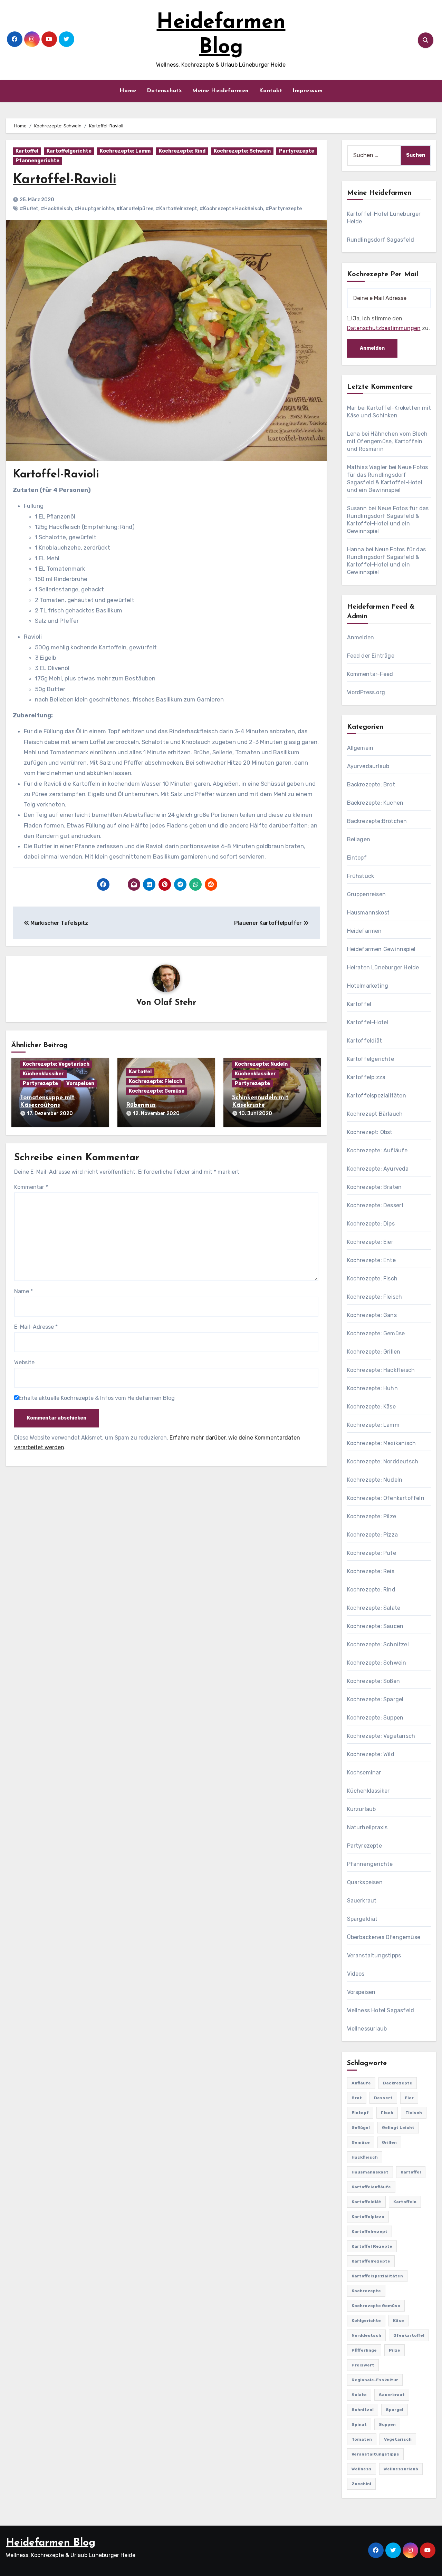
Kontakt (271, 91)
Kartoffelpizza (366, 1077)
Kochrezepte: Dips (371, 1224)
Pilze (395, 2350)
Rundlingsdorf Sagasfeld (381, 240)
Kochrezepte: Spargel (375, 1699)
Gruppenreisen (367, 894)
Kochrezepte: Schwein (242, 151)
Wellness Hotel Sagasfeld (381, 2010)
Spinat (359, 2424)
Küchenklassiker (43, 1074)
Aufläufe (361, 2083)
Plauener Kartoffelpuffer (269, 923)
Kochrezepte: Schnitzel (378, 1644)
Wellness (362, 2469)
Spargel (395, 2410)
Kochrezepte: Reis (371, 1571)
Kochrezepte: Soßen (374, 1681)
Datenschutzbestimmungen (384, 328)
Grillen (389, 2142)
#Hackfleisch (56, 209)
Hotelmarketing (368, 986)
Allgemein (360, 748)
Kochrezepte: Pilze (372, 1516)
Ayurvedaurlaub (368, 766)
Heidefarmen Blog (51, 2543)
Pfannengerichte (37, 161)
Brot (357, 2098)
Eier (409, 2098)
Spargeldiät (362, 1919)
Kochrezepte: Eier (370, 1242)
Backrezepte (398, 2083)
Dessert (383, 2098)
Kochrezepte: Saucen (375, 1626)
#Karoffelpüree (135, 209)
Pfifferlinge (364, 2350)
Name (23, 1291)
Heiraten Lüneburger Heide (383, 967)
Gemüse (361, 2142)
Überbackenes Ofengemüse (384, 1937)
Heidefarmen (364, 931)
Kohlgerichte (366, 2321)
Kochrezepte (366, 2291)
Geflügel (361, 2128)
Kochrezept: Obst (370, 1132)
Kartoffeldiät (365, 1041)
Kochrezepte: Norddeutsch (383, 1461)
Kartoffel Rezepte (372, 2246)
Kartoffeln (405, 2202)
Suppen (387, 2424)
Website (24, 1362)
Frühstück (361, 876)
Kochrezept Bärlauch (375, 1114)
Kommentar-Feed (370, 674)
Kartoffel (27, 151)
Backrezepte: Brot (371, 785)
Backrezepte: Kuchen (375, 803)
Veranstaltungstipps (374, 1955)
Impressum (308, 91)
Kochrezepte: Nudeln (261, 1064)
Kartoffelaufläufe (371, 2187)
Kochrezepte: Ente (371, 1260)
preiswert (363, 2365)
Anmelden (361, 637)
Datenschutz (164, 91)
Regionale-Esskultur (375, 2380)
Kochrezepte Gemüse (376, 2306)
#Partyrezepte (284, 209)
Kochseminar (364, 1773)
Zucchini (361, 2484)
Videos (356, 1974)
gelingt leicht (398, 2128)
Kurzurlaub (362, 1809)
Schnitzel (363, 2410)
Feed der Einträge (371, 656)
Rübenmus (141, 1105)
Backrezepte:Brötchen (377, 821)
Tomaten (362, 2439)
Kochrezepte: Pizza (373, 1535)
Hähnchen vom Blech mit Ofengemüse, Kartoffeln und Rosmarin (387, 441)
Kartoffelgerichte (69, 151)
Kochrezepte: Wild (371, 1754)
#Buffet (29, 209)
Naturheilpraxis (367, 1827)
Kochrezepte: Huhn (372, 1388)
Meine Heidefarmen (220, 91)
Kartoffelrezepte (371, 2261)
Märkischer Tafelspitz (59, 923)
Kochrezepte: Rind (182, 151)
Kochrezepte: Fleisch (156, 1081)
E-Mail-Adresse (36, 1327)
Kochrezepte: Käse (371, 1407)
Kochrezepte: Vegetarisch (56, 1064)
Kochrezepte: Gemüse (157, 1091)
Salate (359, 2395)
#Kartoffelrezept (176, 209)
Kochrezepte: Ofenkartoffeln (386, 1498)
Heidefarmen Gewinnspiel (381, 949)
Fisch (387, 2113)
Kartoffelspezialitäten (377, 1096)
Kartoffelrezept (369, 2231)
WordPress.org (366, 692)
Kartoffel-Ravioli (65, 180)
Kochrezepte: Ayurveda (378, 1169)
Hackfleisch (365, 2157)
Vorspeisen (80, 1083)
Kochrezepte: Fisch (372, 1279)
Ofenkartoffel (409, 2335)
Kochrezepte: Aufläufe (377, 1150)
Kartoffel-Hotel (368, 1022)
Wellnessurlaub (367, 2029)
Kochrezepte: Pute (372, 1553)
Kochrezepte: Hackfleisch (381, 1370)
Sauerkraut (362, 1901)
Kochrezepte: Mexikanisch (382, 1443)
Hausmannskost (368, 913)
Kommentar (31, 1187)
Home (128, 91)
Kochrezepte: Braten (374, 1187)
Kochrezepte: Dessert (376, 1205)
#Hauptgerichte (94, 209)
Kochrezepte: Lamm (125, 151)
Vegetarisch (398, 2439)
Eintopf (357, 858)
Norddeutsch (366, 2335)
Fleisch (414, 2113)
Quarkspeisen (365, 1882)
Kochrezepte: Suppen (375, 1718)
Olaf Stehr (175, 1003)
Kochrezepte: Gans (372, 1315)
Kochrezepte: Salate (374, 1608)
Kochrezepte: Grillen (374, 1352)
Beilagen (359, 839)
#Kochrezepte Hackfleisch (231, 209)
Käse (398, 2321)
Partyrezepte (297, 151)
